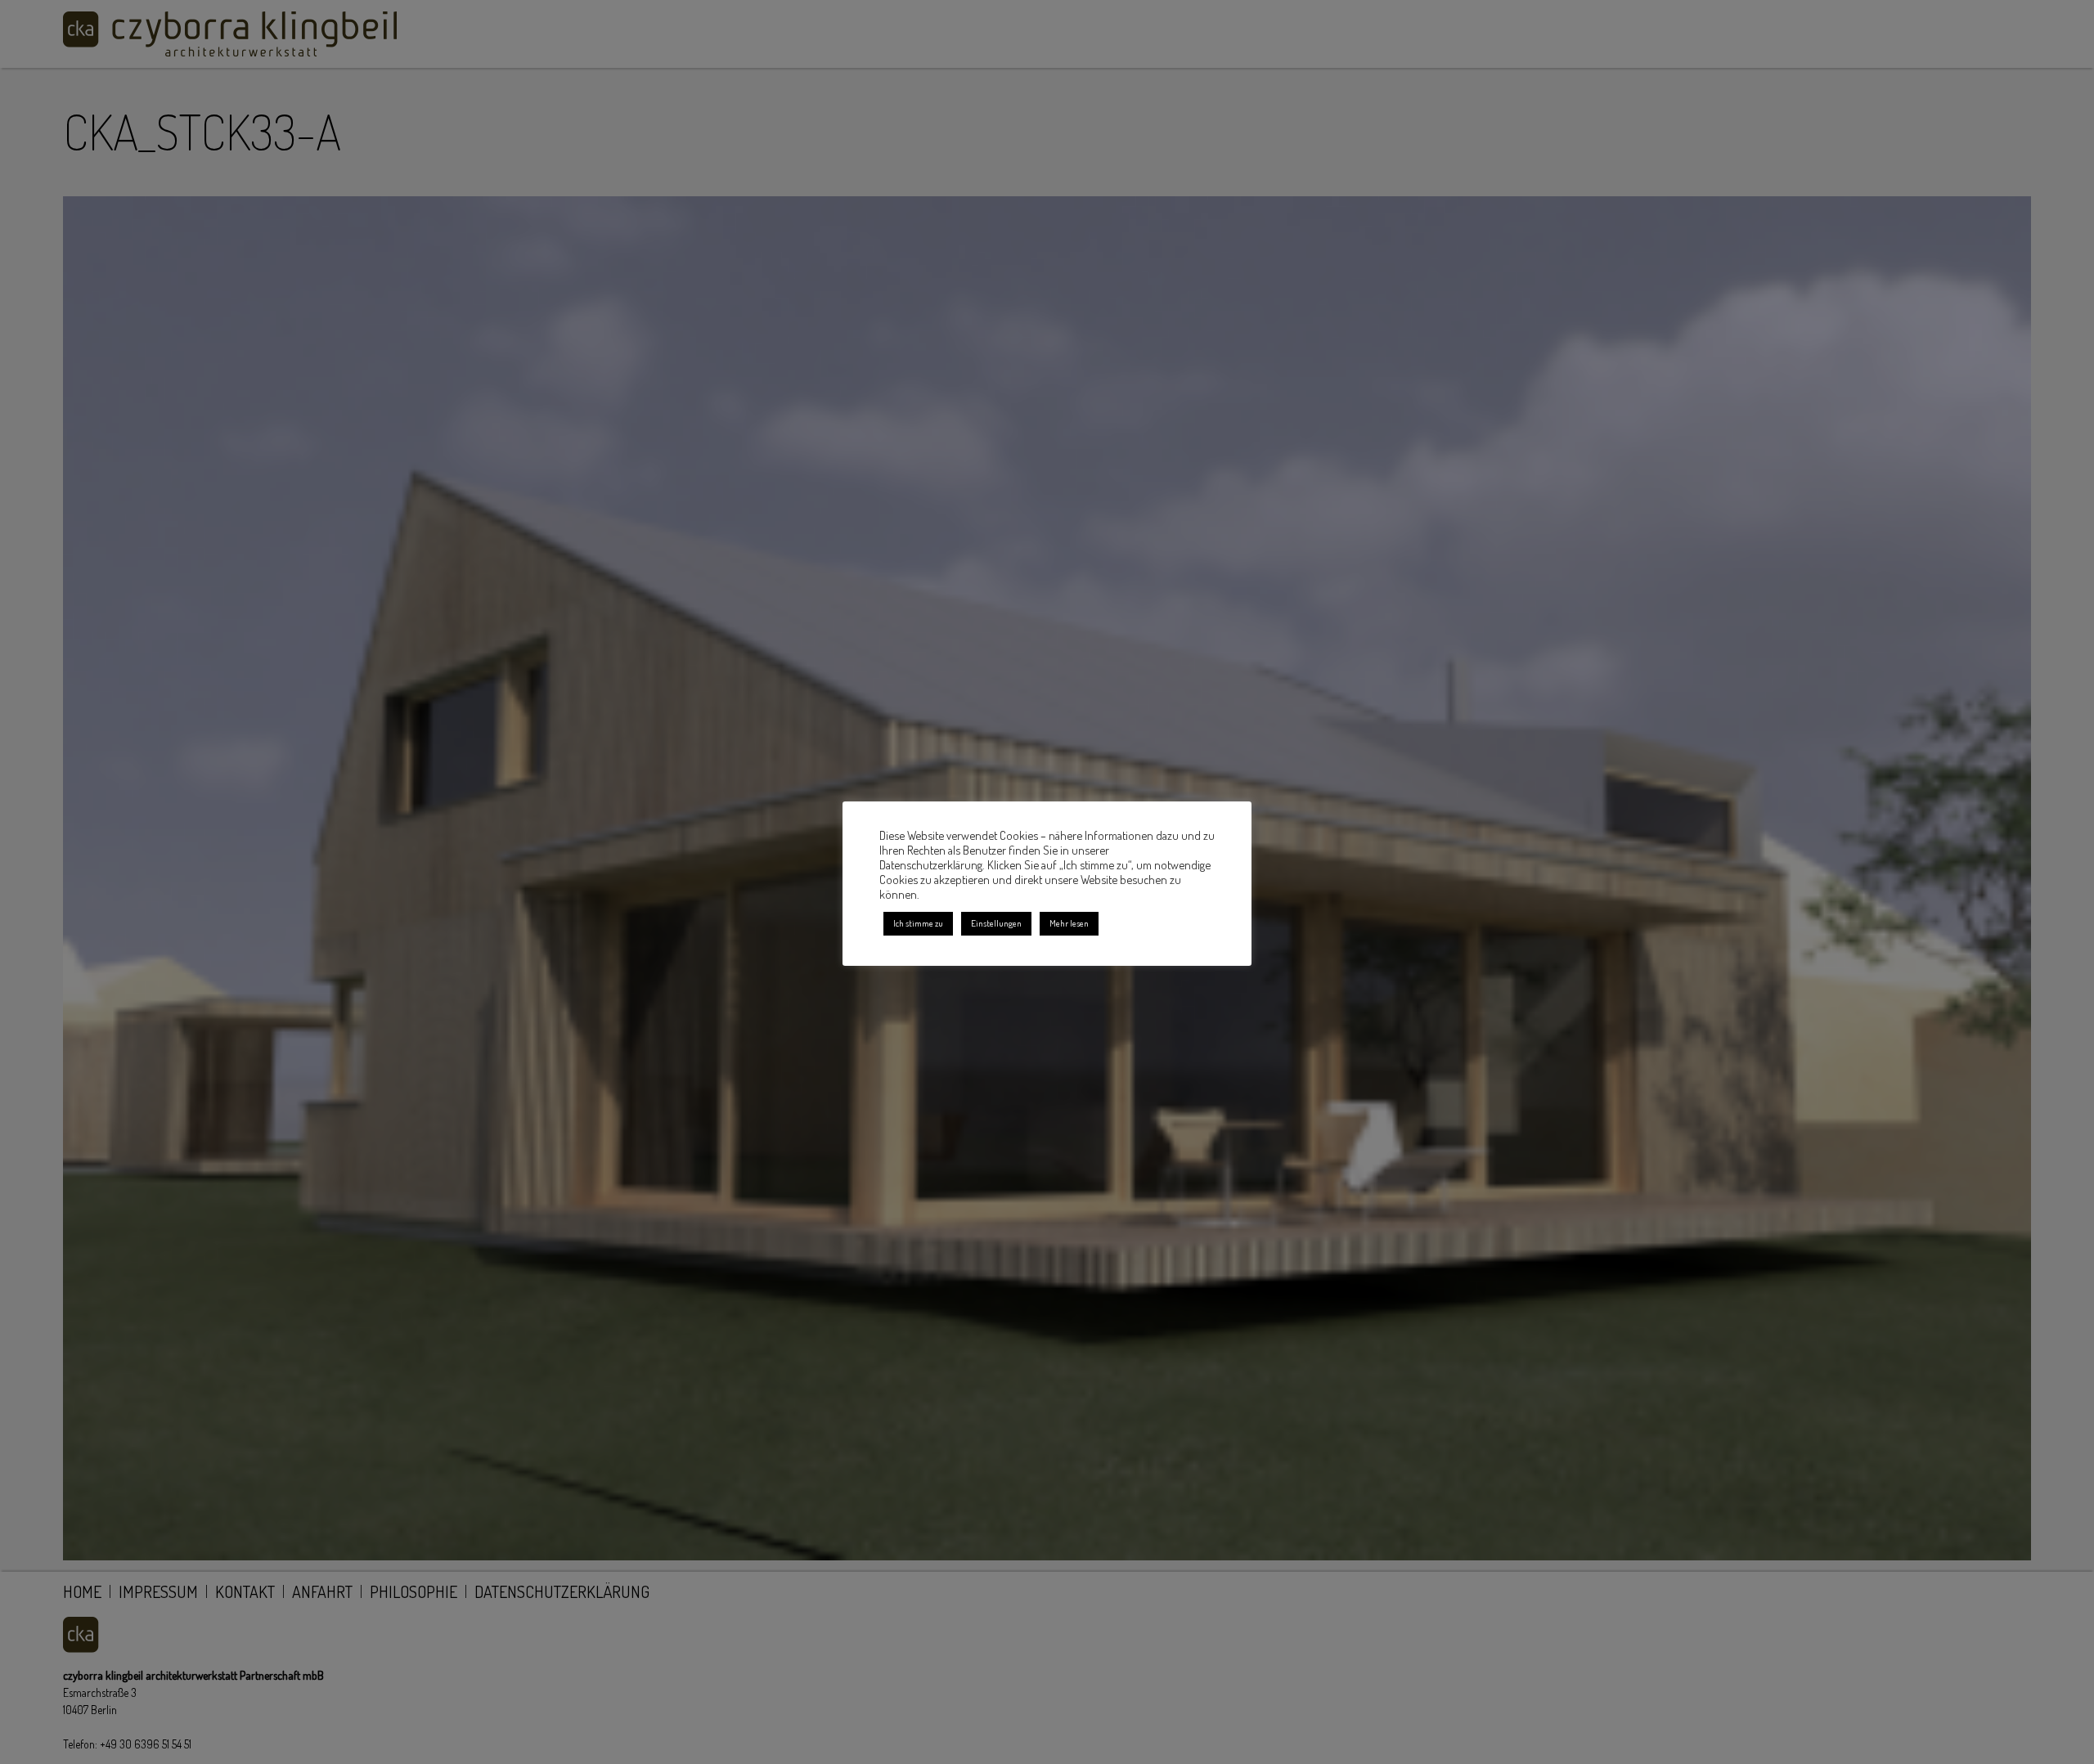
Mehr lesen (1069, 923)
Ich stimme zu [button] (918, 923)
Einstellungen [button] (996, 923)
